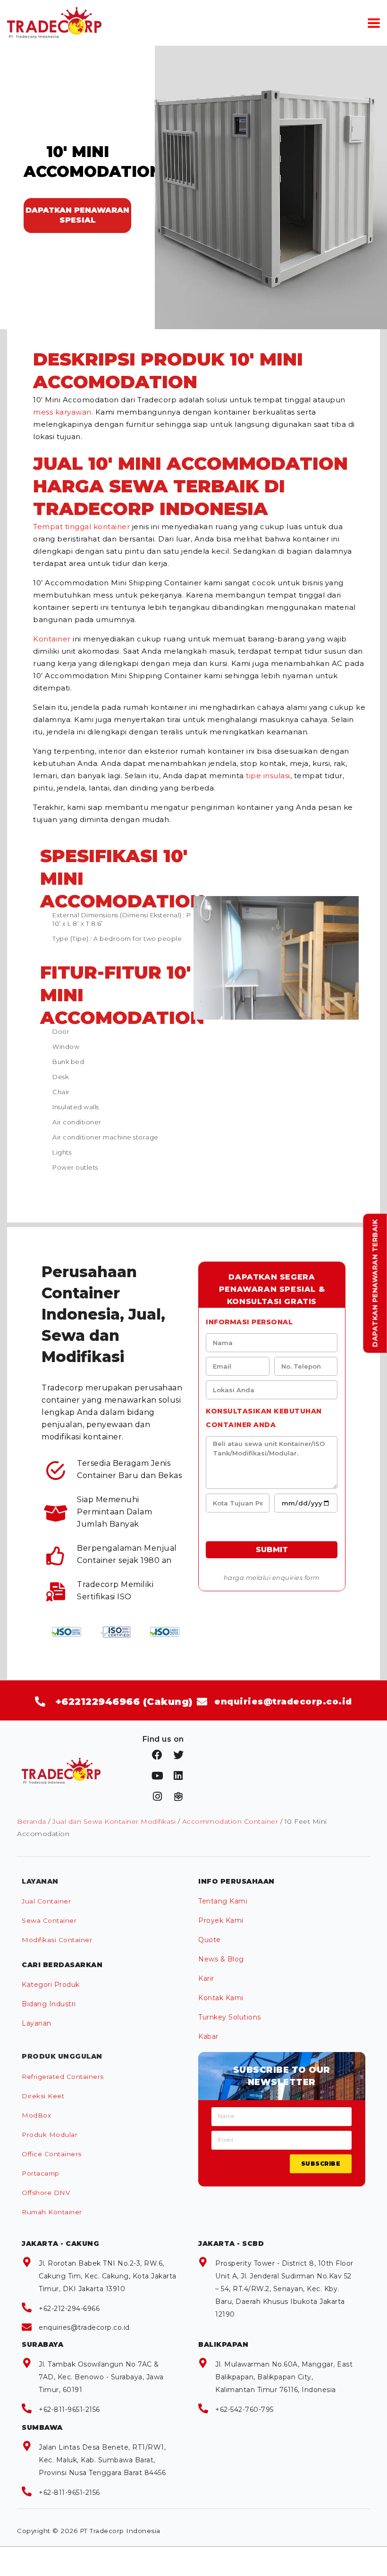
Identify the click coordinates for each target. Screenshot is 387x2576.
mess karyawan (62, 412)
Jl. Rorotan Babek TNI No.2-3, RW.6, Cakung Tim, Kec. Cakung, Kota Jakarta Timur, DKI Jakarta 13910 (108, 2276)
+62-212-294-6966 (69, 2309)
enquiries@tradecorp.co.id (84, 2327)
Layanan (37, 2023)
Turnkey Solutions (230, 2017)
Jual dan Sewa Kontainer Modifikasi (114, 1821)
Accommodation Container (230, 1821)
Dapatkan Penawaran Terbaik (375, 1284)
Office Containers (52, 2154)
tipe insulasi (268, 776)
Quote (210, 1940)
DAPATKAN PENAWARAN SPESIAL (77, 215)
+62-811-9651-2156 (69, 2410)
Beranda (32, 1821)
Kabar (208, 2036)
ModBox (36, 2115)
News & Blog (221, 1959)
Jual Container (46, 1901)
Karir (206, 1978)
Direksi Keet (43, 2096)
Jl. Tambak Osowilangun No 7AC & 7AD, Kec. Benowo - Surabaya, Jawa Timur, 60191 (101, 2377)
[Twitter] (178, 1755)
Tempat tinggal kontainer (81, 527)
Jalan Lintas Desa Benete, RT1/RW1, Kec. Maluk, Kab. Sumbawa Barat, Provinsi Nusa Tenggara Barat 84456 (102, 2460)
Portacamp (41, 2173)
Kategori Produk (51, 1985)
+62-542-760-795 (244, 2410)
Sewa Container (49, 1920)
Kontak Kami (221, 1998)
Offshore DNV (46, 2193)
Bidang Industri (49, 2004)
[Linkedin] (178, 1776)
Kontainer (52, 639)
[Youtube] (157, 1776)
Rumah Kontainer (52, 2212)
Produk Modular (50, 2135)
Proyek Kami (221, 1920)
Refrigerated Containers (63, 2077)
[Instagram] (157, 1796)
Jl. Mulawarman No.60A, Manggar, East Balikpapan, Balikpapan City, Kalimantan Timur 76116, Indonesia (284, 2377)
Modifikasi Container (57, 1940)
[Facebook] (157, 1755)
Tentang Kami (223, 1901)
